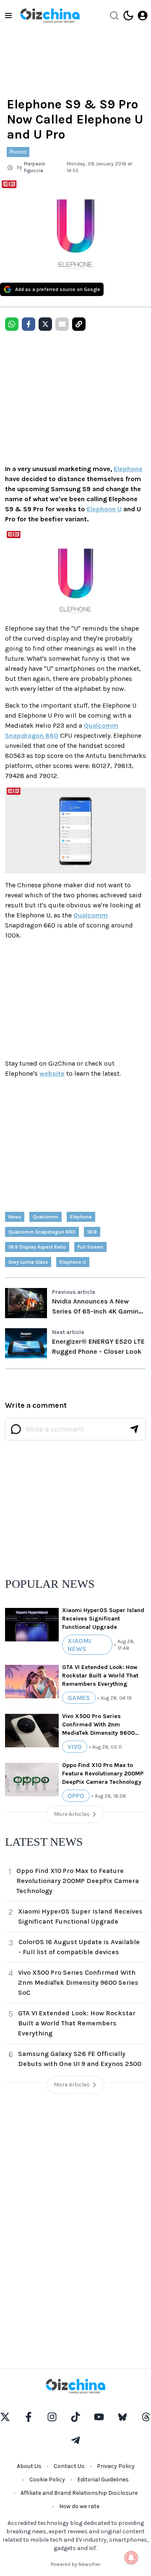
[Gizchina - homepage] (50, 15)
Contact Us (69, 2466)
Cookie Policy (47, 2479)
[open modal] (143, 15)
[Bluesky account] (122, 2417)
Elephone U (104, 509)
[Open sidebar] (8, 15)
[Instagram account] (52, 2417)
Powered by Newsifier (75, 2564)
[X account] (5, 2417)
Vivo (75, 1747)
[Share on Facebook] (29, 324)
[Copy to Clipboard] (79, 324)
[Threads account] (146, 2417)
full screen (90, 1247)
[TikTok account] (75, 2417)
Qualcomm (91, 915)
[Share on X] (45, 324)
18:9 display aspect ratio (37, 1247)
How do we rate (79, 2506)
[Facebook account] (29, 2417)
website (52, 1073)
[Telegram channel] (75, 2440)
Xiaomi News (79, 1645)
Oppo (76, 1796)
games (79, 1698)
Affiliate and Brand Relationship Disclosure (79, 2493)
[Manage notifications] (131, 2558)
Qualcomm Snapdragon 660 (42, 1232)
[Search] (114, 15)
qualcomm (46, 1217)
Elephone (128, 469)
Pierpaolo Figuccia (35, 167)
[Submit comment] (134, 1429)
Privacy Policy (116, 2466)
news (15, 1217)
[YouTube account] (99, 2417)
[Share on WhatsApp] (12, 324)
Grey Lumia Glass (28, 1262)
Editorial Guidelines (103, 2479)
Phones (18, 152)
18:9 (92, 1232)
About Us (29, 2466)
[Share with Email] (62, 324)
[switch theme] (128, 15)
